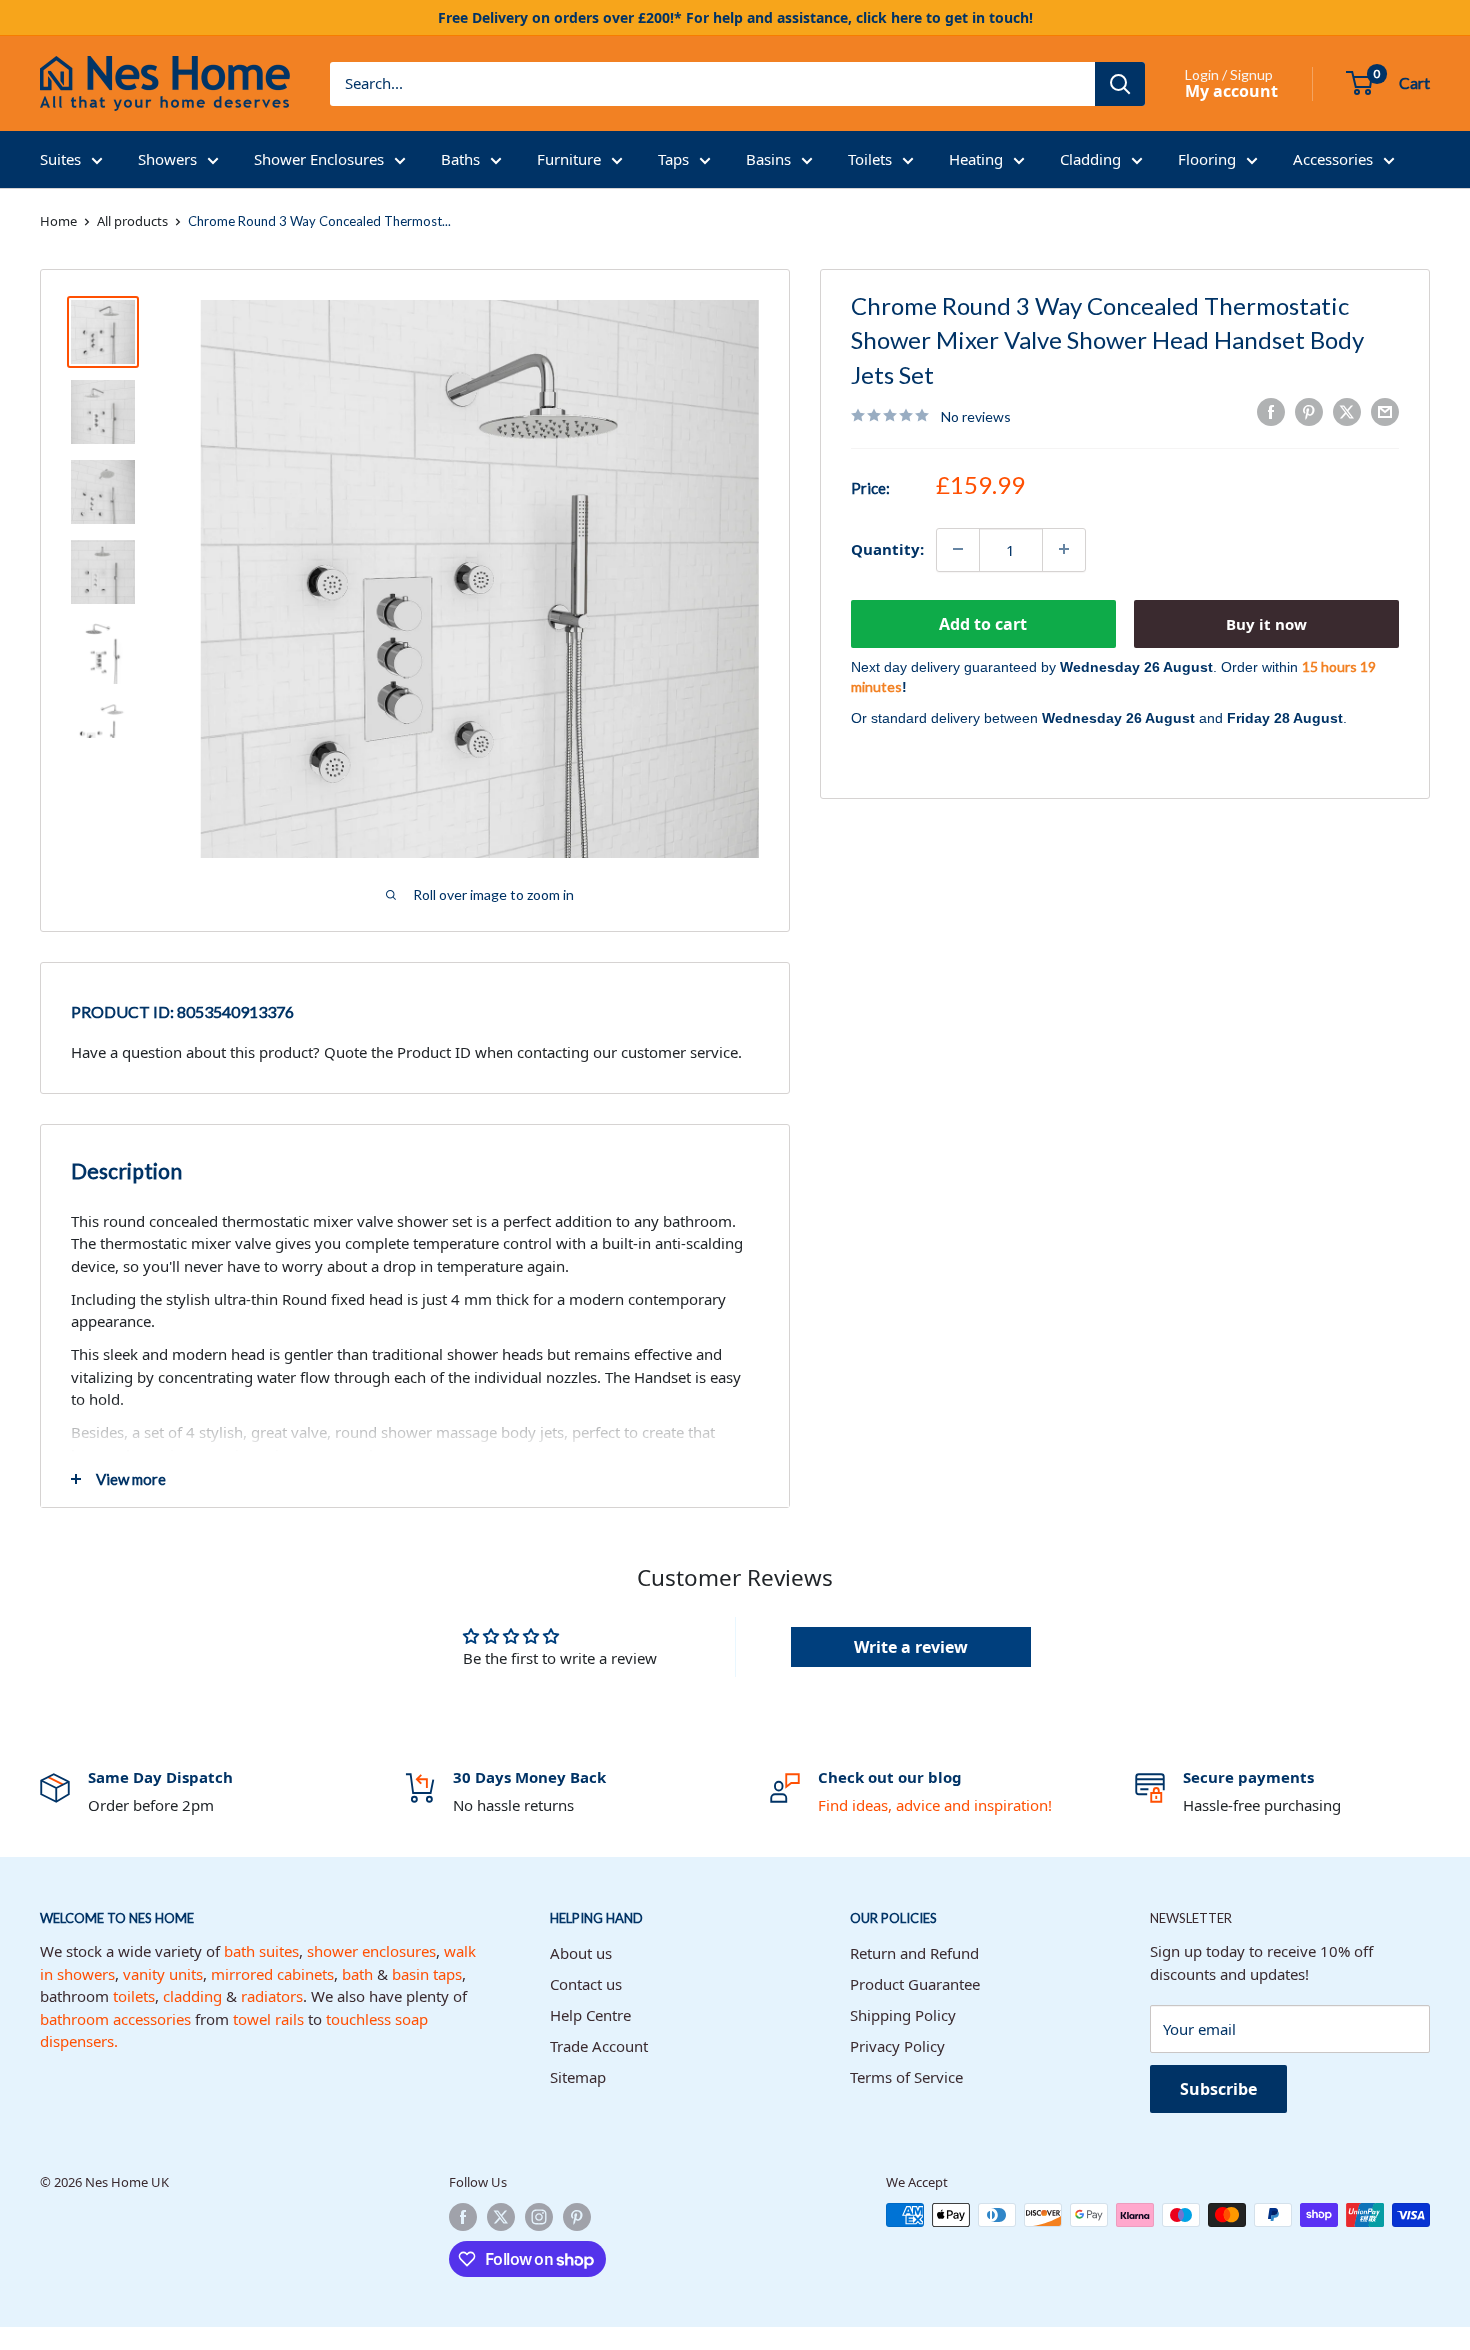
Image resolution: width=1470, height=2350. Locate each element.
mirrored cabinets (272, 1974)
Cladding (1090, 159)
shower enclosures (371, 1951)
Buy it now (1266, 623)
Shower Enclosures (319, 159)
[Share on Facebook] (1271, 412)
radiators (272, 1996)
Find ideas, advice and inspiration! (935, 1805)
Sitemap (578, 2077)
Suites (60, 159)
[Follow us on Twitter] (501, 2217)
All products (132, 221)
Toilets (870, 159)
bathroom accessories (115, 2019)
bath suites (261, 1951)
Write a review (911, 1647)
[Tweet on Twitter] (1347, 412)
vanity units (163, 1974)
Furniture (569, 159)
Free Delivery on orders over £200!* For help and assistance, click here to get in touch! (735, 17)
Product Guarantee (915, 1984)
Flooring (1207, 159)
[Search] (1120, 84)
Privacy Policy (897, 2046)
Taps (673, 159)
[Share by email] (1385, 412)
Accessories (1333, 159)
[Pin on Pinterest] (1309, 412)
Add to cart (983, 623)
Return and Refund (914, 1953)
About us (581, 1953)
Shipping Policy (903, 2015)
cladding (192, 1996)
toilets (134, 1996)
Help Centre (590, 2015)
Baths (460, 159)
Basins (768, 159)
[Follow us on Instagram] (539, 2217)
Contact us (586, 1984)
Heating (976, 159)
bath (357, 1974)
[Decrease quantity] (958, 549)
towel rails (268, 2019)
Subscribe (1218, 2089)
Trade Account (599, 2046)
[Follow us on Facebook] (463, 2217)
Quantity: (887, 549)
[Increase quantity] (1064, 549)
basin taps (427, 1974)
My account (1231, 91)
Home (58, 221)
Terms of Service (906, 2077)
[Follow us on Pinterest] (577, 2217)
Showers (167, 159)
